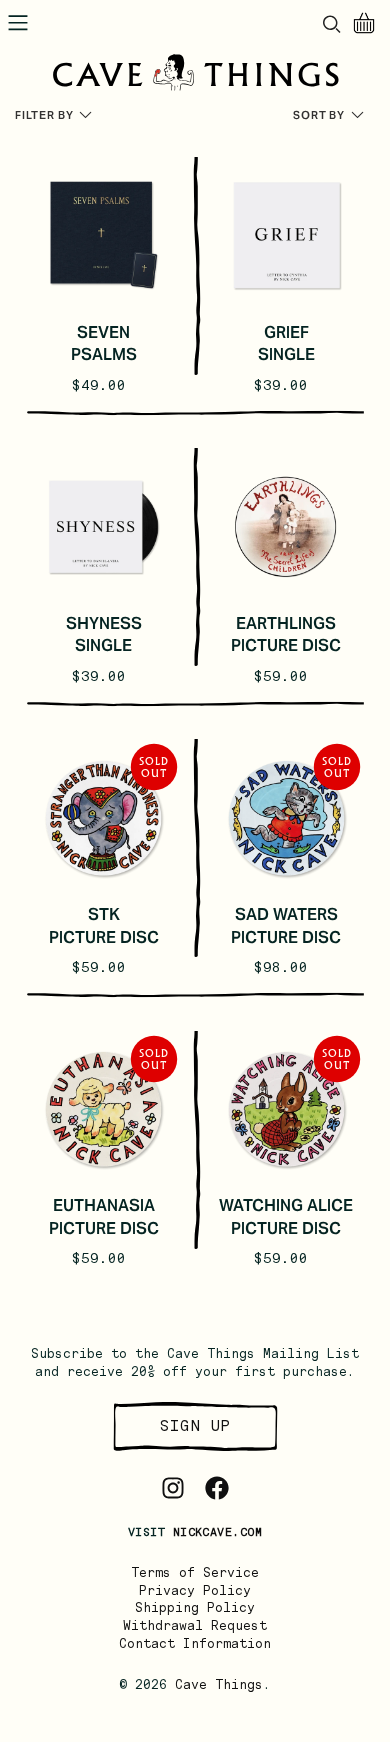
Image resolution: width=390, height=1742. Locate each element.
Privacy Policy (195, 1590)
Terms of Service (195, 1572)
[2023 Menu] (18, 23)
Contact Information (195, 1643)
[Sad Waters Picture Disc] (286, 817)
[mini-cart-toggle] (364, 23)
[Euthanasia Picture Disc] (103, 1109)
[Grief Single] (286, 235)
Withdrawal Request (195, 1625)
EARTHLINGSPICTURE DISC (286, 634)
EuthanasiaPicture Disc (104, 1216)
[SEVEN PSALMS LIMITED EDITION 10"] (103, 235)
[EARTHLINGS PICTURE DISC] (286, 526)
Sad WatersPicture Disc (286, 925)
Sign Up (195, 1425)
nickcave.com (217, 1532)
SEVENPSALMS (104, 343)
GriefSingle (286, 343)
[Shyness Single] (103, 526)
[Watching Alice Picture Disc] (286, 1109)
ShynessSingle (104, 634)
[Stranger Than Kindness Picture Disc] (103, 817)
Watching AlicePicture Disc (286, 1216)
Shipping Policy (195, 1607)
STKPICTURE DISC (104, 925)
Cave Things (219, 1684)
